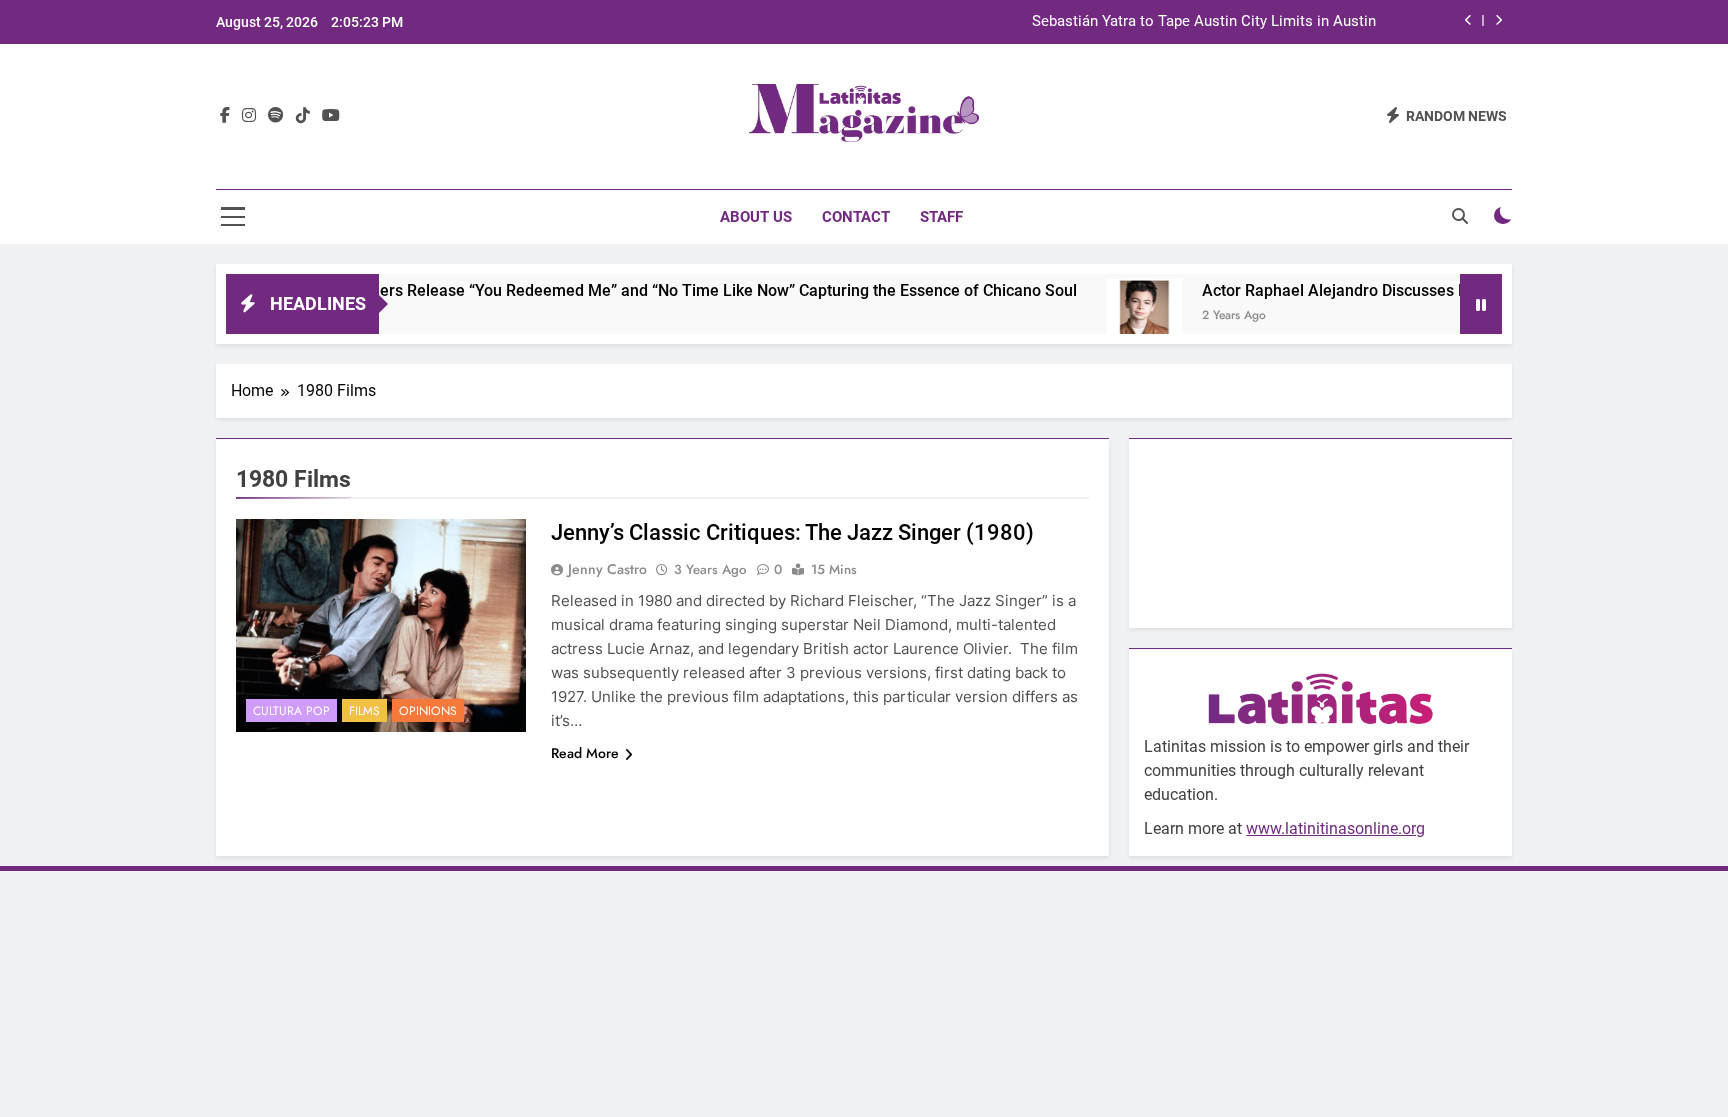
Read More (585, 753)
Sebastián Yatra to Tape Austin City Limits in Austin (1204, 22)
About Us (756, 217)
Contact (856, 217)
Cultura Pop (291, 711)
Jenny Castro (607, 569)
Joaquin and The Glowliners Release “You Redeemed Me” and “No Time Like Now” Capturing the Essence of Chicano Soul (606, 290)
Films (364, 711)
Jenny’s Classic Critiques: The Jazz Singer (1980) (792, 532)
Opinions (428, 711)
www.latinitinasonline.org (1335, 828)
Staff (941, 217)
